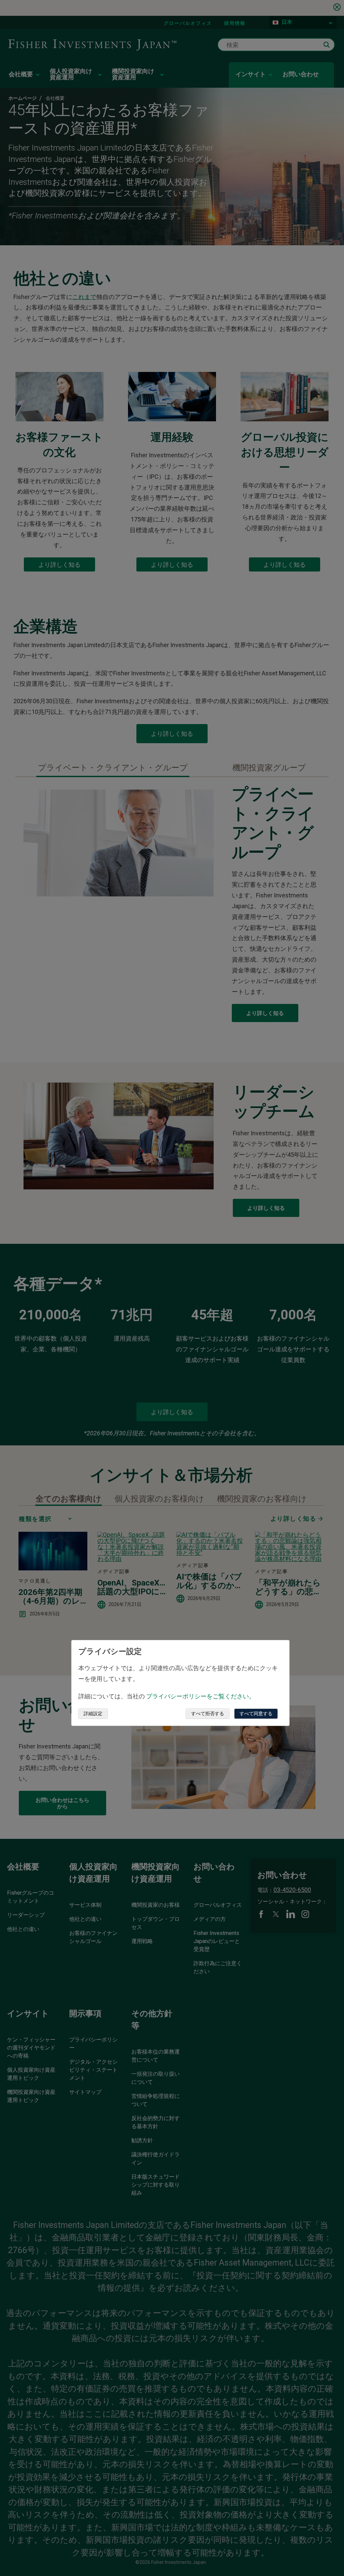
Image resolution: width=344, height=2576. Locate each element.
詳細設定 (93, 1714)
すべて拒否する (208, 1714)
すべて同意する (256, 1714)
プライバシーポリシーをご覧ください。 (201, 1696)
